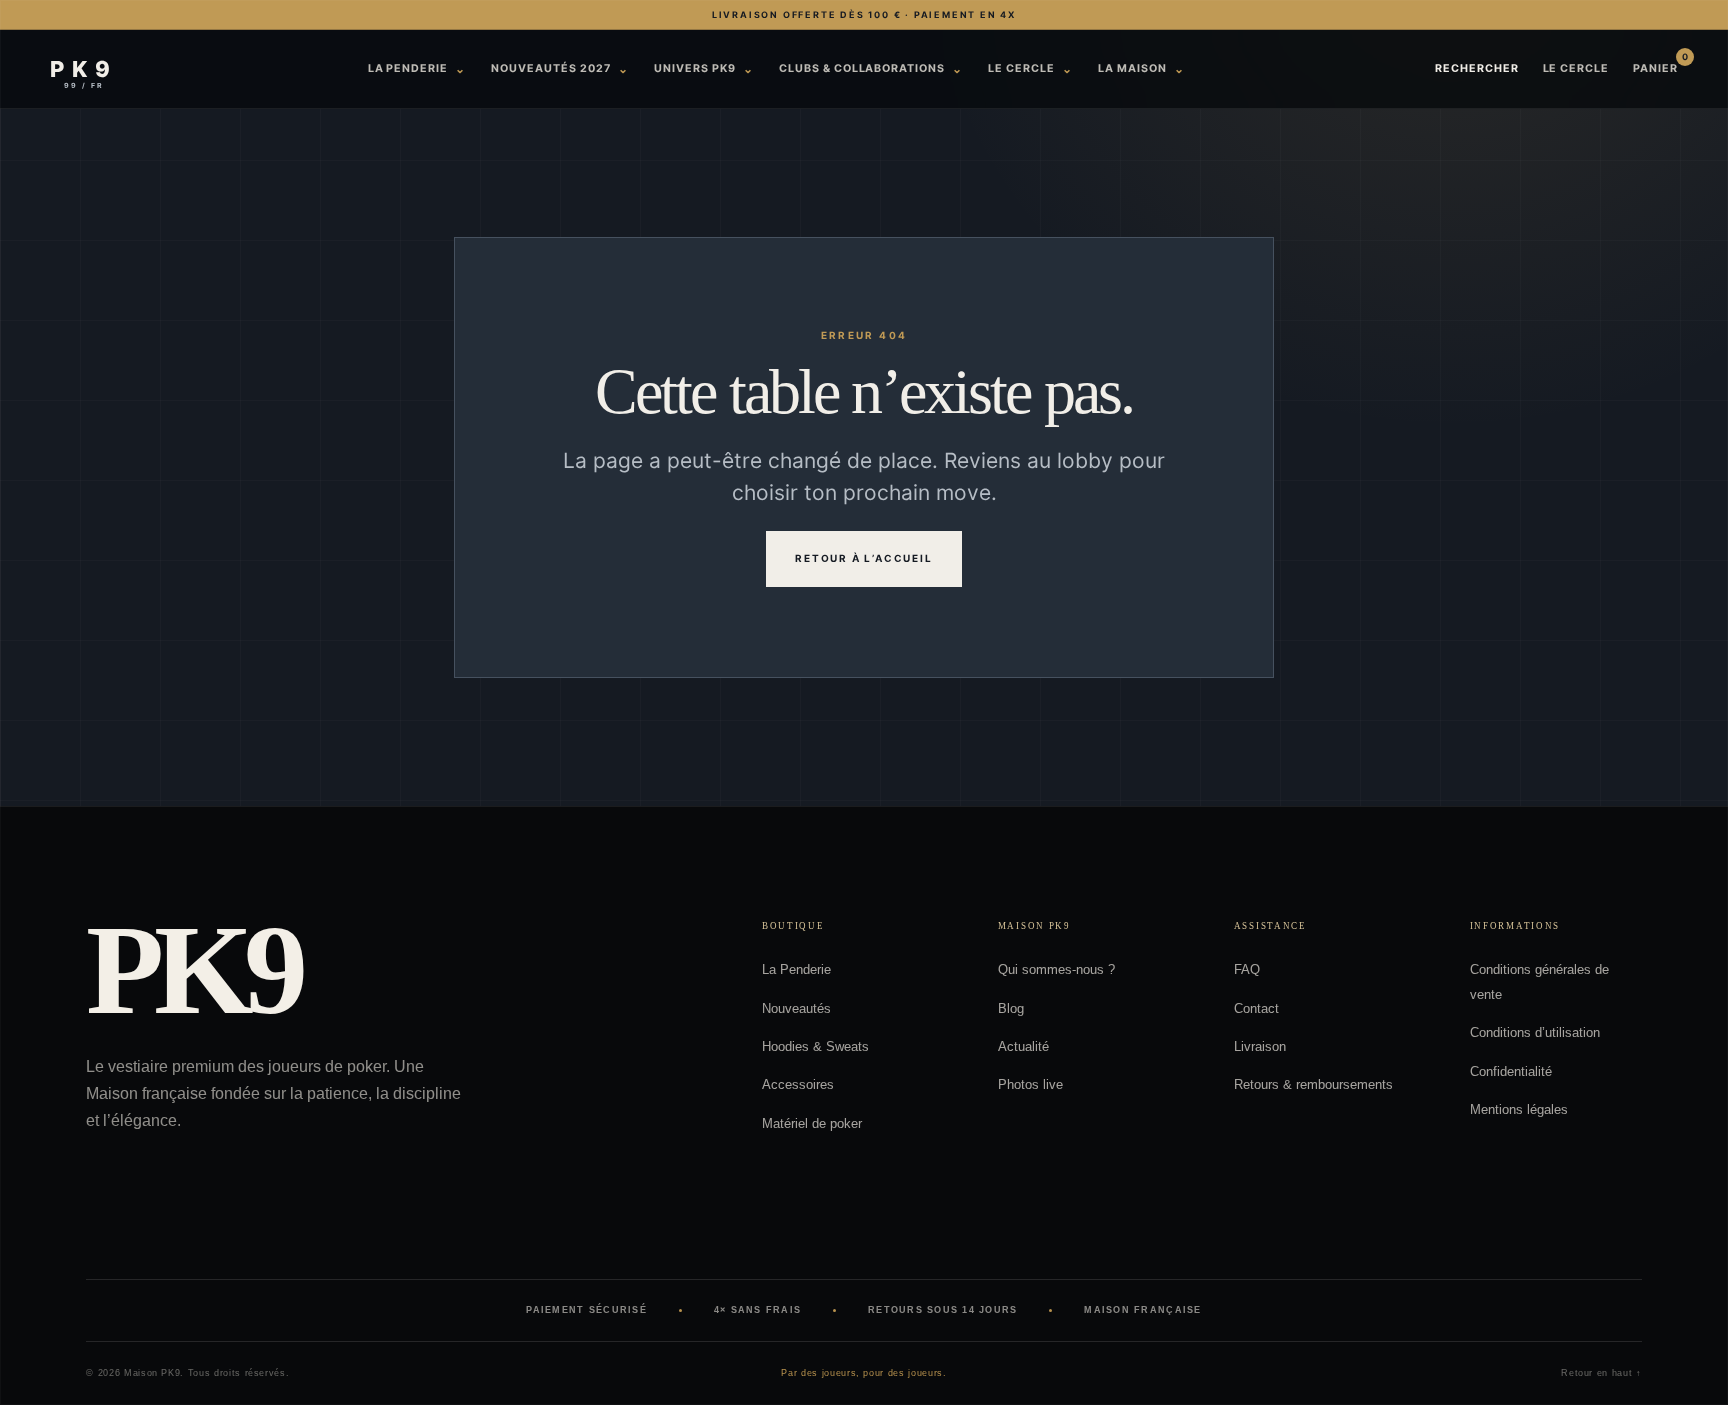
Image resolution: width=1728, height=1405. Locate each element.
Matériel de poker (812, 1123)
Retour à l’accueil (863, 558)
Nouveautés (796, 1008)
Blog (1011, 1008)
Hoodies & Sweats (815, 1046)
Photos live (1030, 1084)
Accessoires (798, 1084)
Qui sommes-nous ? (1056, 969)
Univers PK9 (704, 68)
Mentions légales (1519, 1109)
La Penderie (417, 68)
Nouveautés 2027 (560, 68)
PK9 (191, 970)
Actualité (1023, 1046)
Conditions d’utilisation (1535, 1032)
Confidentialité (1511, 1071)
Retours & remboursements (1313, 1084)
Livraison (1260, 1046)
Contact (1256, 1008)
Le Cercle (1030, 68)
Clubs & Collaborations (871, 68)
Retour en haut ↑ (1601, 1373)
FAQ (1247, 969)
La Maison (1141, 68)
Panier (1655, 68)
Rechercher (1477, 68)
